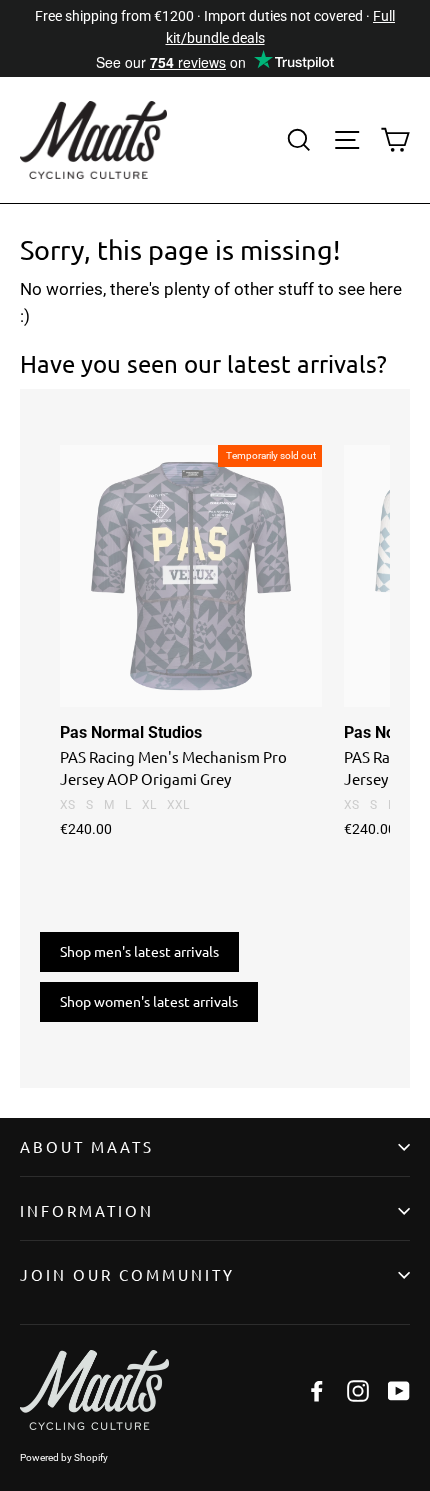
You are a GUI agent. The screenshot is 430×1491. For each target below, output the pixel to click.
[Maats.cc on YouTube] (399, 1389)
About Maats (87, 1146)
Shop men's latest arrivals (139, 951)
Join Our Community (127, 1274)
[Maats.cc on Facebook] (317, 1389)
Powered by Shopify (64, 1457)
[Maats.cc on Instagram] (358, 1389)
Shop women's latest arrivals (149, 1001)
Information (87, 1210)
